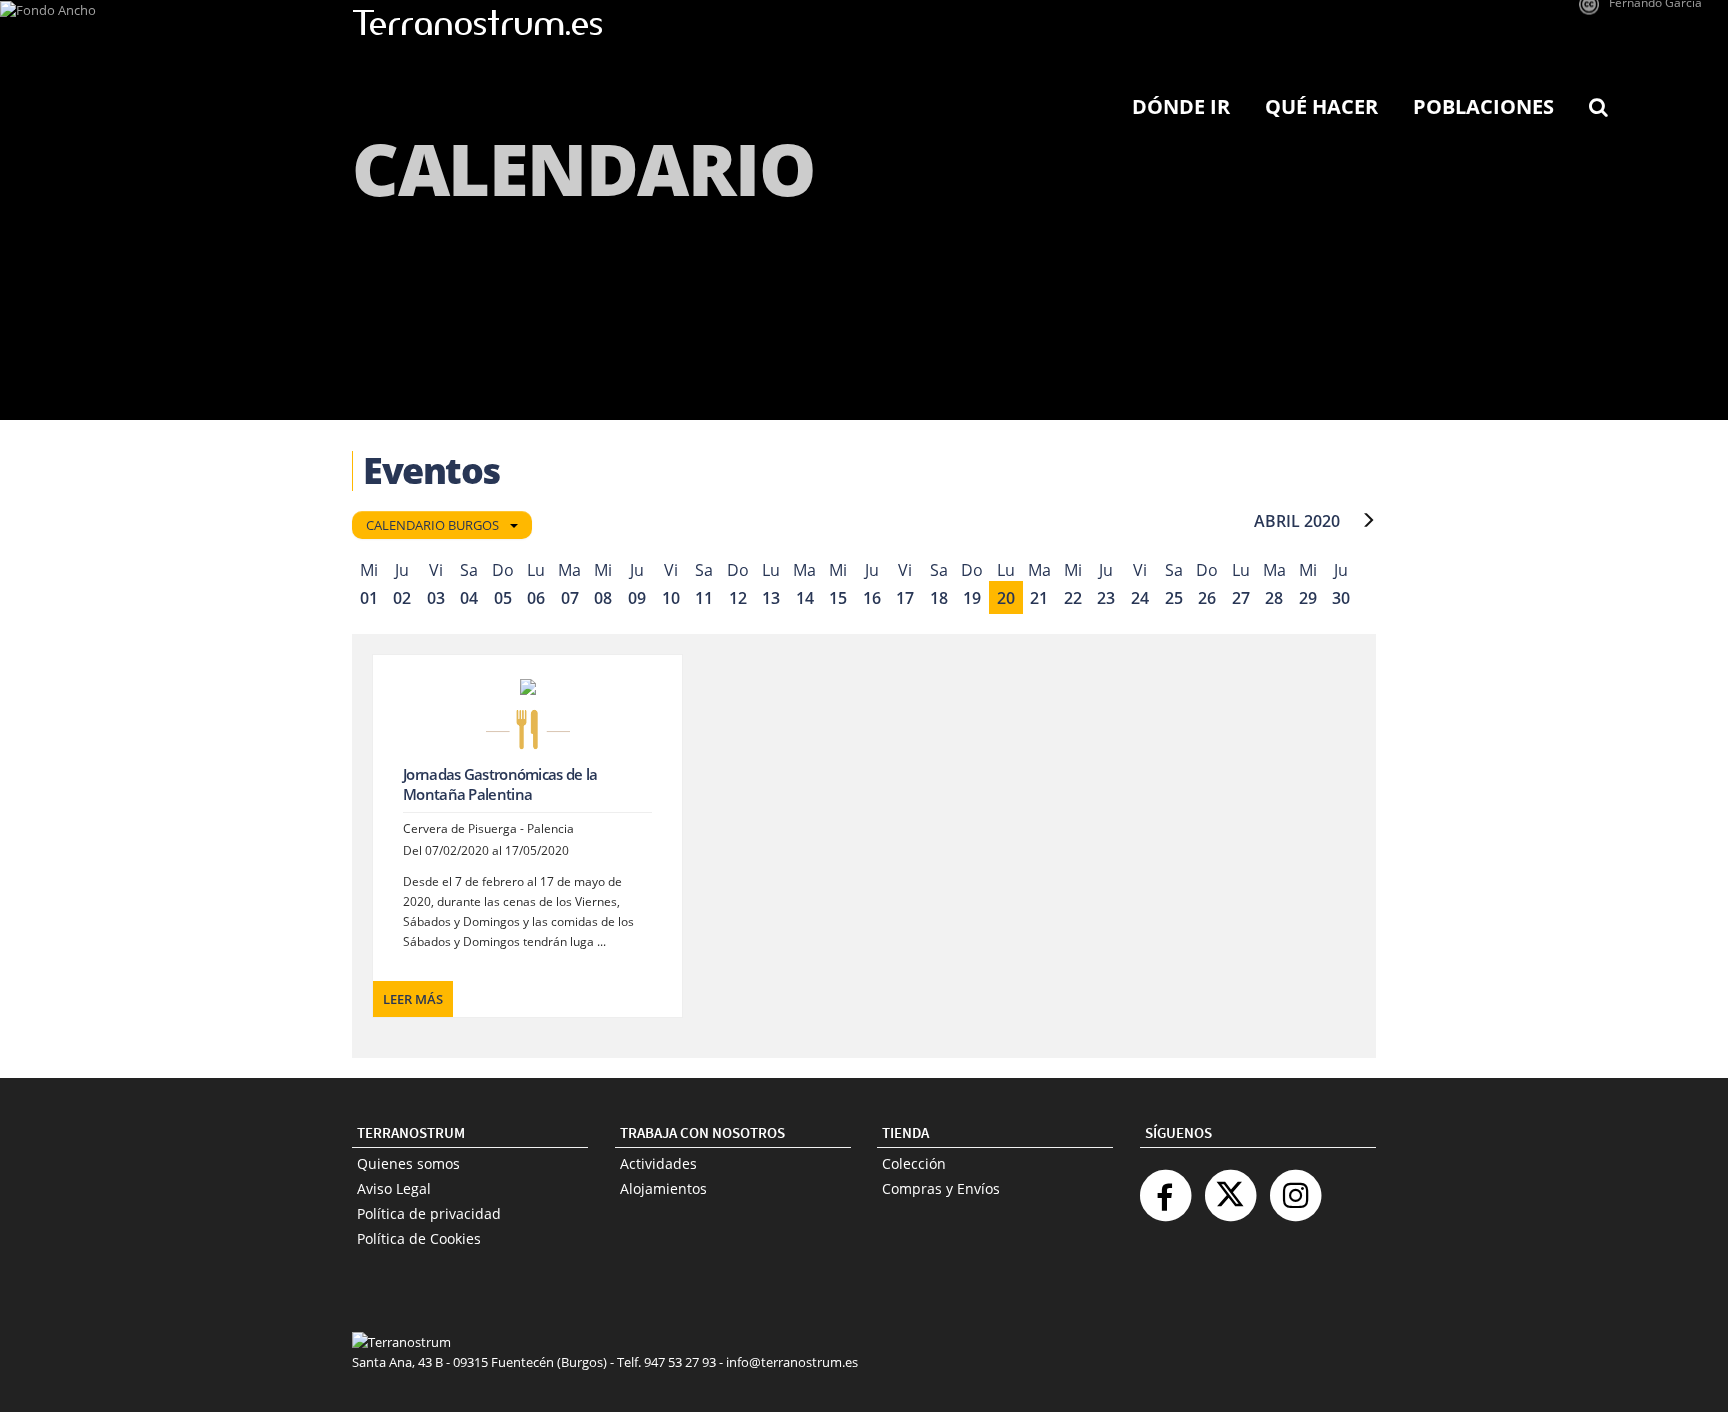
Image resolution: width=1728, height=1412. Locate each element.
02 (402, 598)
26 (1207, 598)
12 (738, 598)
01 (369, 598)
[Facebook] (1165, 1187)
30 (1341, 598)
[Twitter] (1230, 1187)
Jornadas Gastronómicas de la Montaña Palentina (500, 784)
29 (1308, 598)
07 (570, 598)
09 (637, 598)
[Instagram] (1295, 1187)
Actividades (658, 1163)
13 (771, 598)
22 (1073, 598)
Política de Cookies (419, 1238)
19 (972, 598)
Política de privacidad (429, 1213)
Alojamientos (663, 1188)
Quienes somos (408, 1163)
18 (939, 598)
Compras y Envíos (941, 1188)
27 (1241, 598)
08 (603, 598)
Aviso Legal (394, 1188)
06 (536, 598)
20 (1006, 598)
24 (1140, 598)
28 (1274, 598)
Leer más (413, 999)
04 (469, 598)
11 (704, 598)
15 (838, 598)
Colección (914, 1163)
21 (1039, 598)
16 (872, 598)
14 (805, 598)
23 (1106, 598)
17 (905, 598)
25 (1174, 598)
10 (671, 598)
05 (503, 598)
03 (436, 598)
